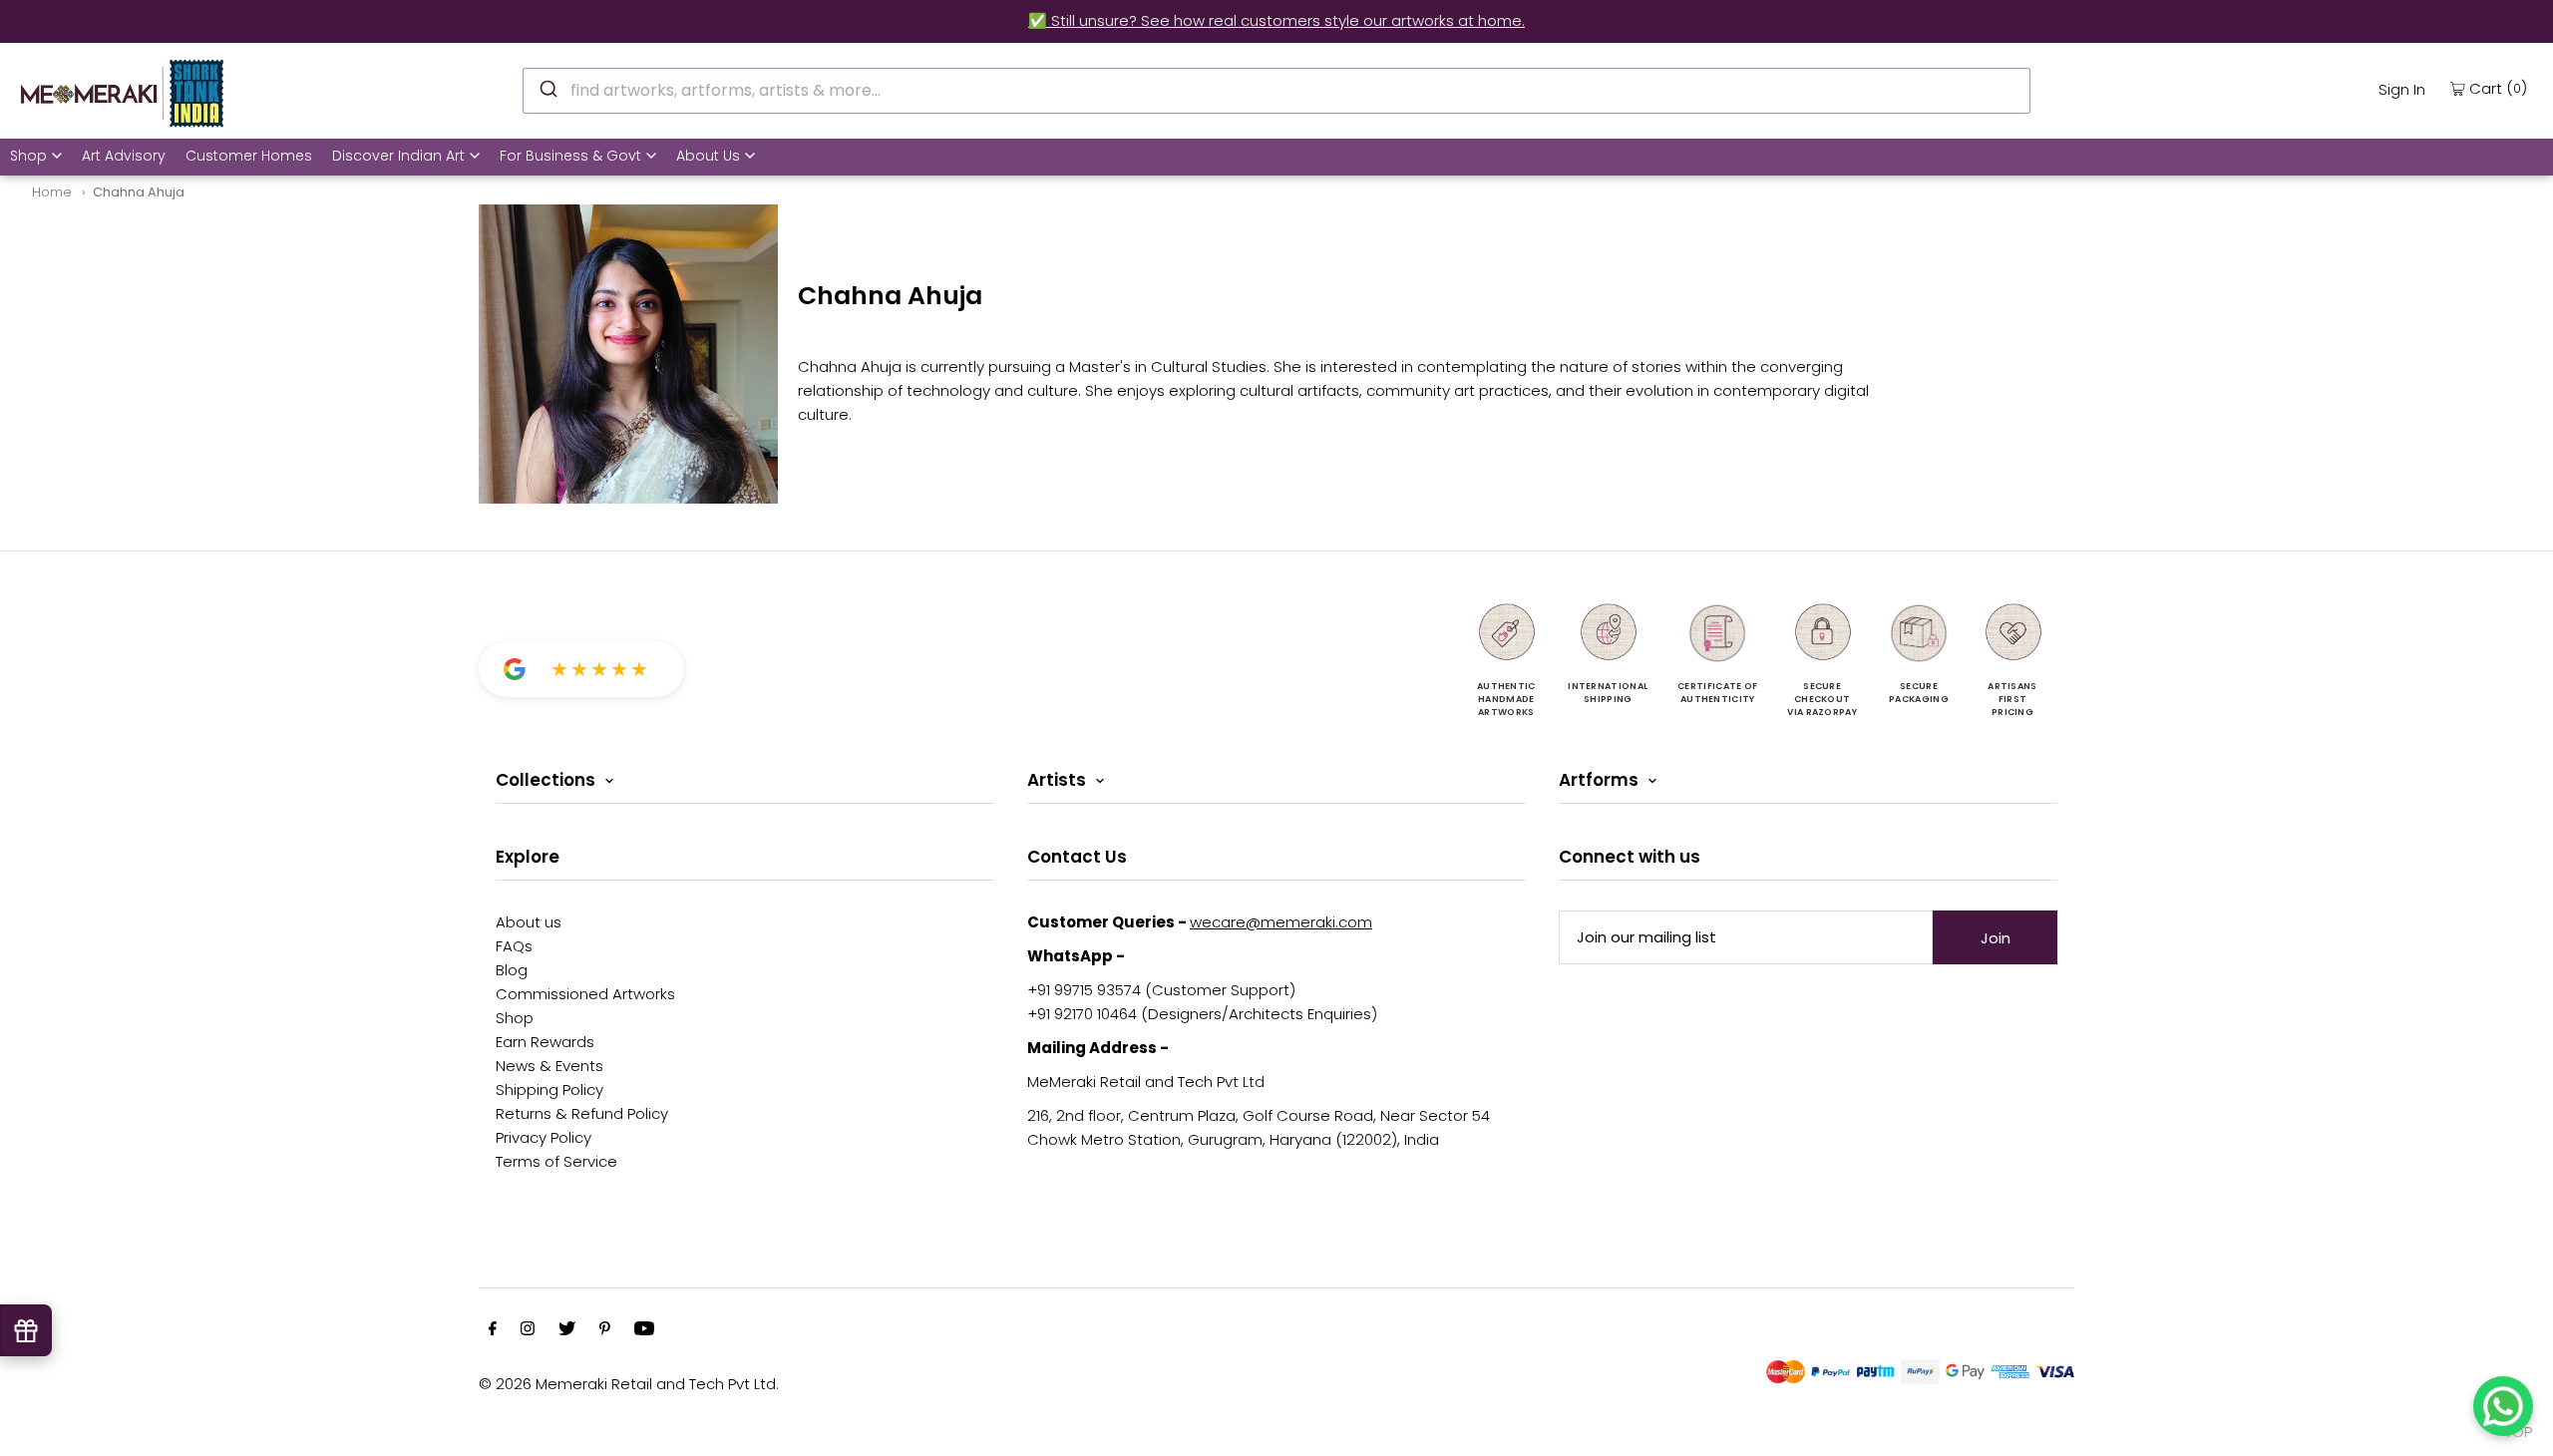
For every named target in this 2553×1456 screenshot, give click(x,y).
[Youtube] (644, 1330)
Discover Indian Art (398, 156)
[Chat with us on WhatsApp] (2503, 1406)
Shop (28, 156)
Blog (512, 970)
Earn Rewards (545, 1042)
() (2498, 88)
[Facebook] (493, 1330)
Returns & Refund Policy (582, 1113)
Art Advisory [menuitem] (124, 156)
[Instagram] (528, 1330)
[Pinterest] (605, 1330)
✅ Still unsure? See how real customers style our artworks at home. (1276, 20)
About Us (708, 156)
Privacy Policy (544, 1137)
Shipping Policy (549, 1090)
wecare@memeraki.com (1281, 922)
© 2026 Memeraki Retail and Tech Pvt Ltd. (629, 1384)
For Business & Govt (570, 156)
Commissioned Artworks (585, 994)
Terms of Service (556, 1161)
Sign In (2402, 89)
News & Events (549, 1066)
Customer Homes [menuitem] (249, 156)
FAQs (514, 946)
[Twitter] (567, 1330)
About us (529, 922)
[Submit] (547, 88)
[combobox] (1276, 91)
